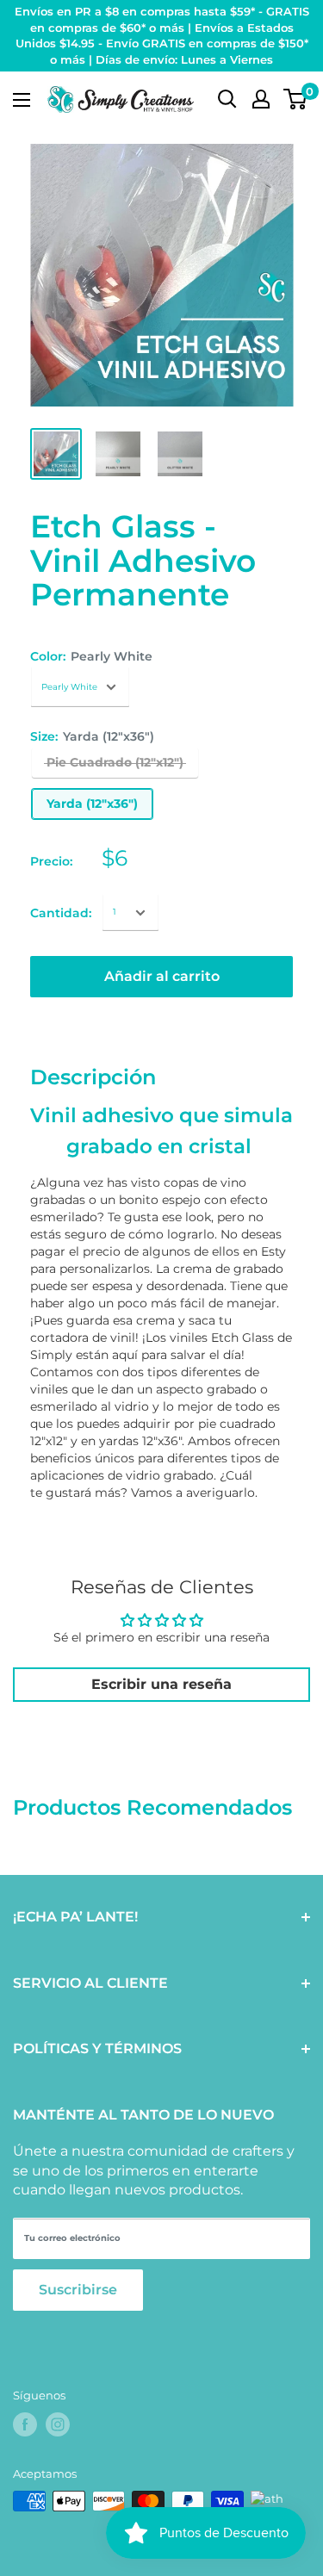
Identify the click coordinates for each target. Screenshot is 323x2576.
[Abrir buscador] (227, 99)
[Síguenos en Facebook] (25, 2424)
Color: (91, 656)
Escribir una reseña (161, 1684)
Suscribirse (78, 2290)
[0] (296, 99)
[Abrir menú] (22, 100)
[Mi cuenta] (261, 99)
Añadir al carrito (162, 976)
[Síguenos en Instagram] (58, 2424)
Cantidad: (61, 913)
